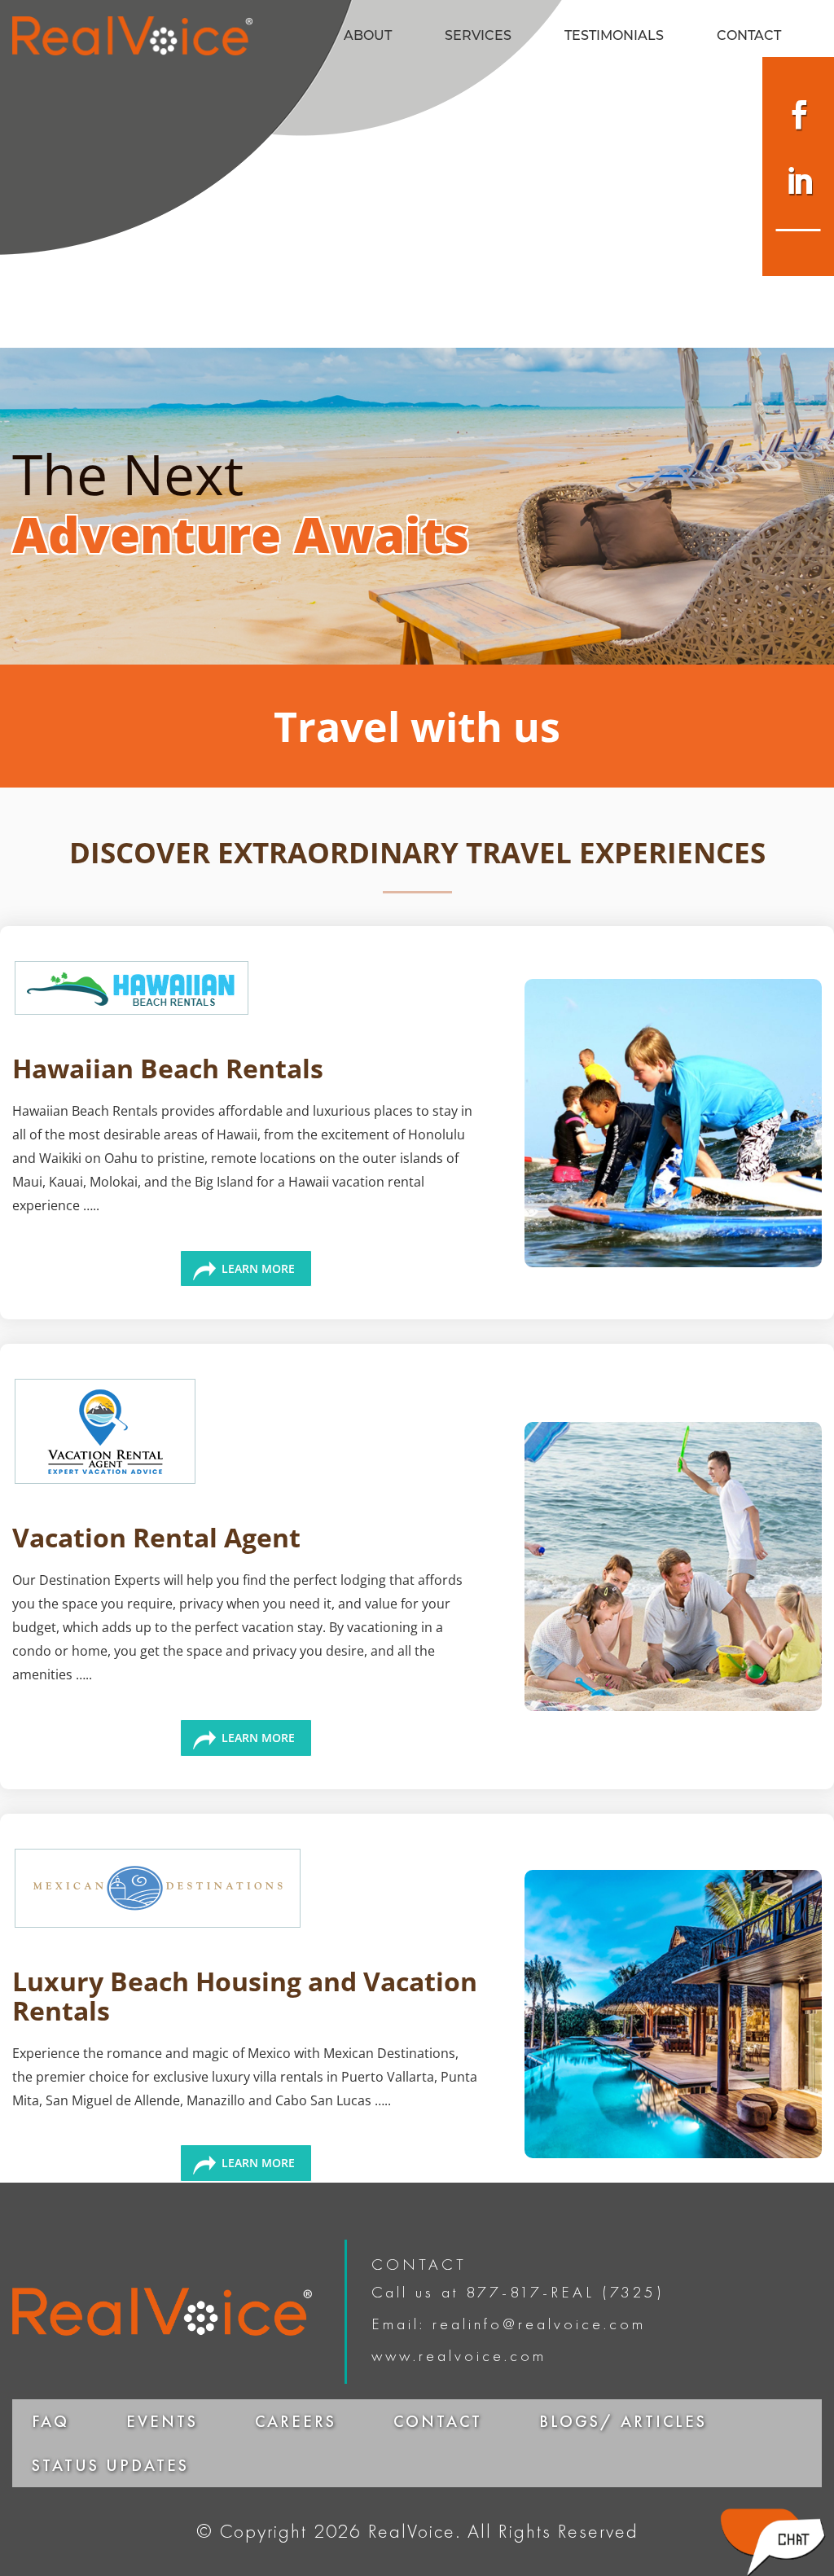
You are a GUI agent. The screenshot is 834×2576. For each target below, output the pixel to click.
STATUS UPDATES (110, 2465)
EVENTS (162, 2421)
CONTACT (749, 37)
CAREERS (296, 2421)
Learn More (258, 1268)
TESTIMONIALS (614, 37)
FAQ (50, 2421)
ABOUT (368, 37)
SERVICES (478, 37)
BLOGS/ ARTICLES (623, 2421)
